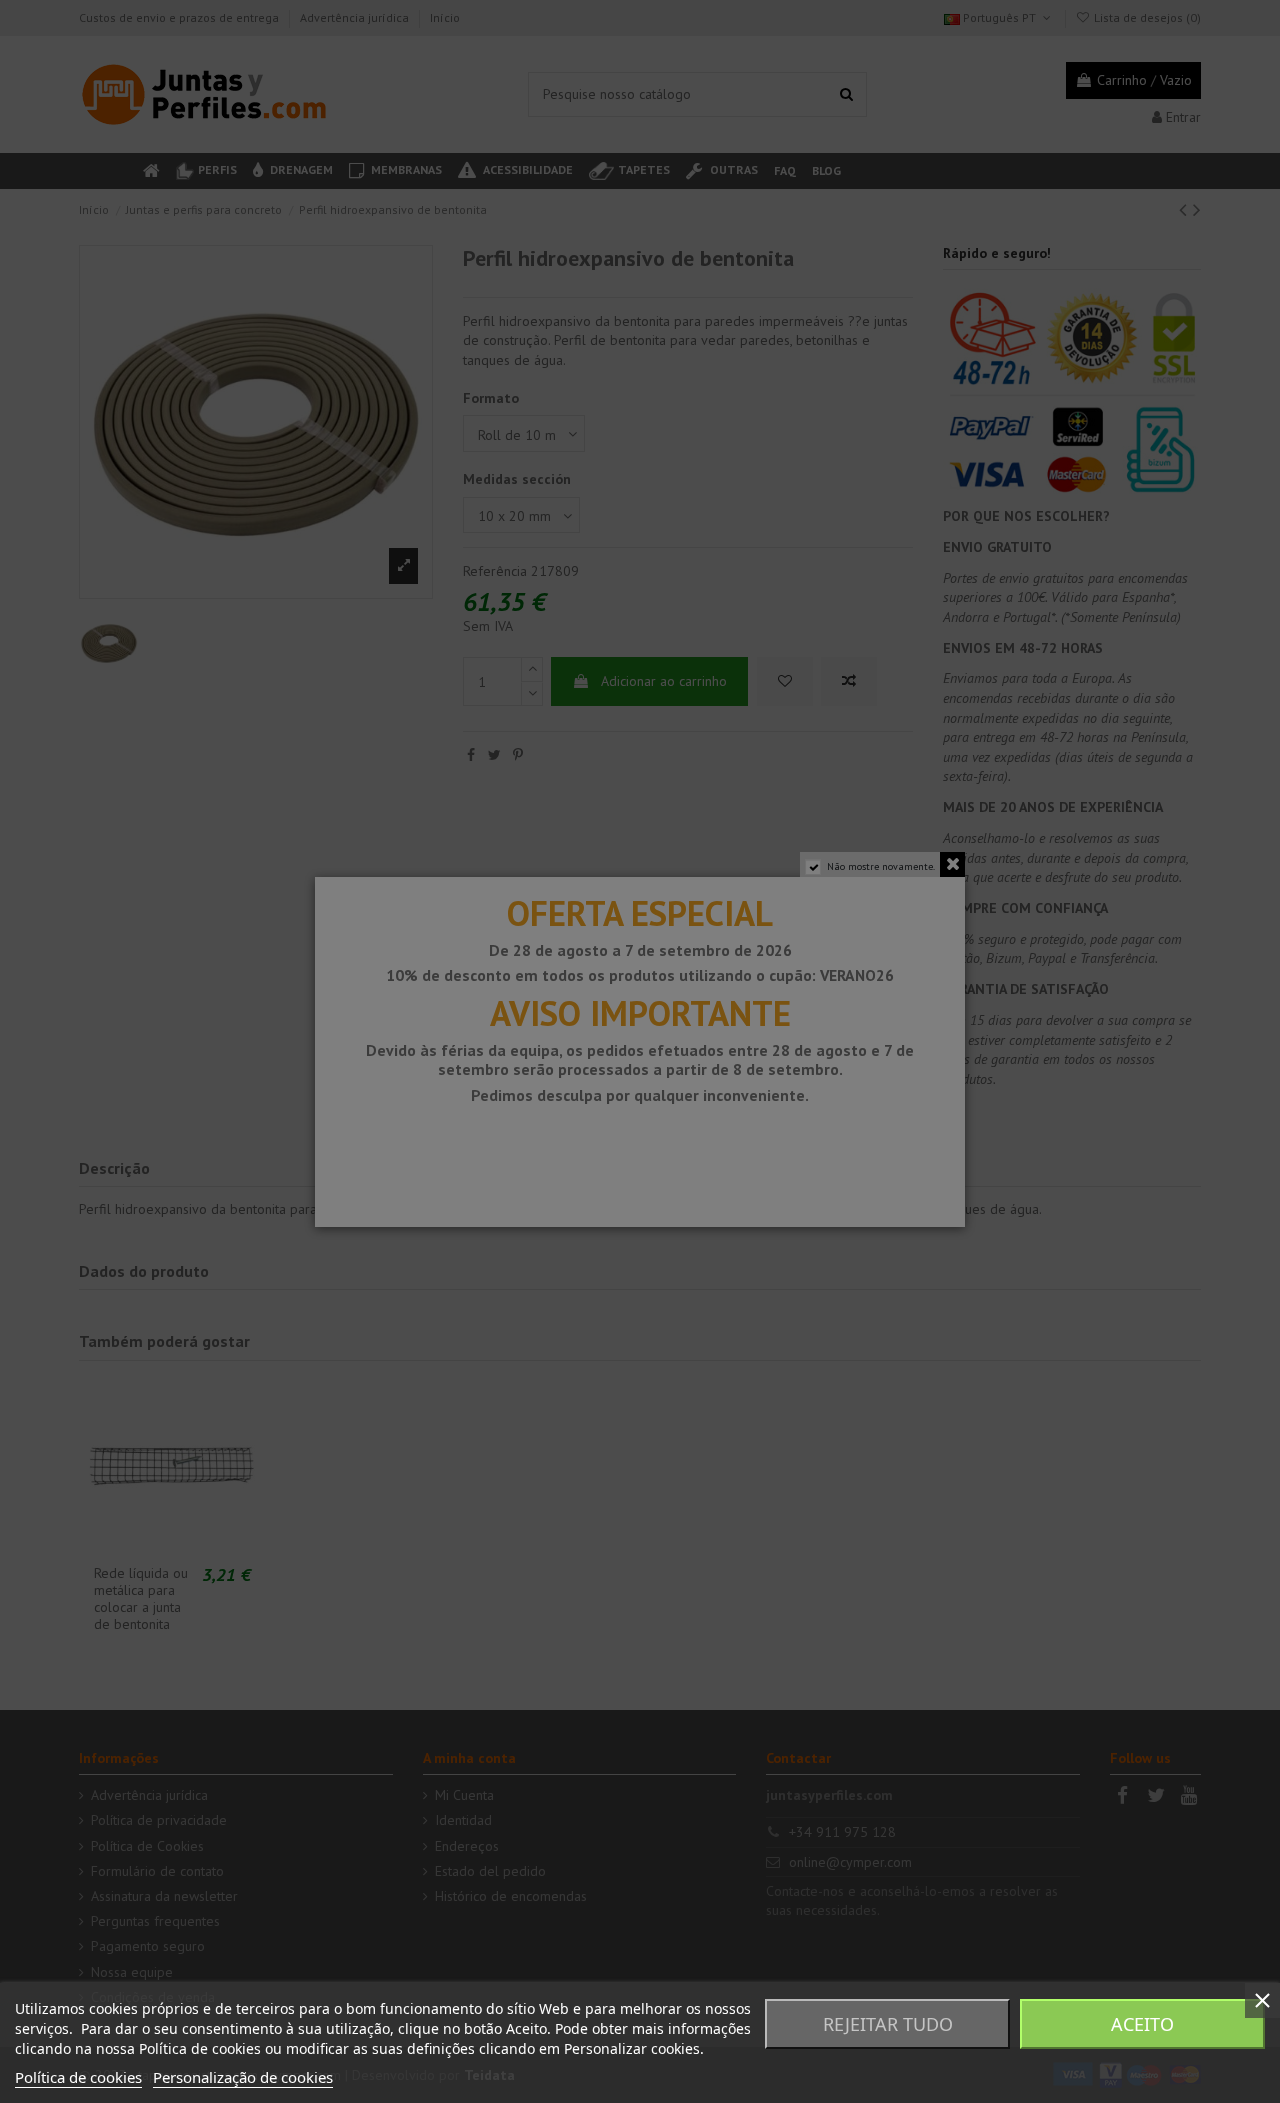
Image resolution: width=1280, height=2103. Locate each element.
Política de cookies (78, 2077)
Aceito (1142, 2024)
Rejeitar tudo (888, 2024)
